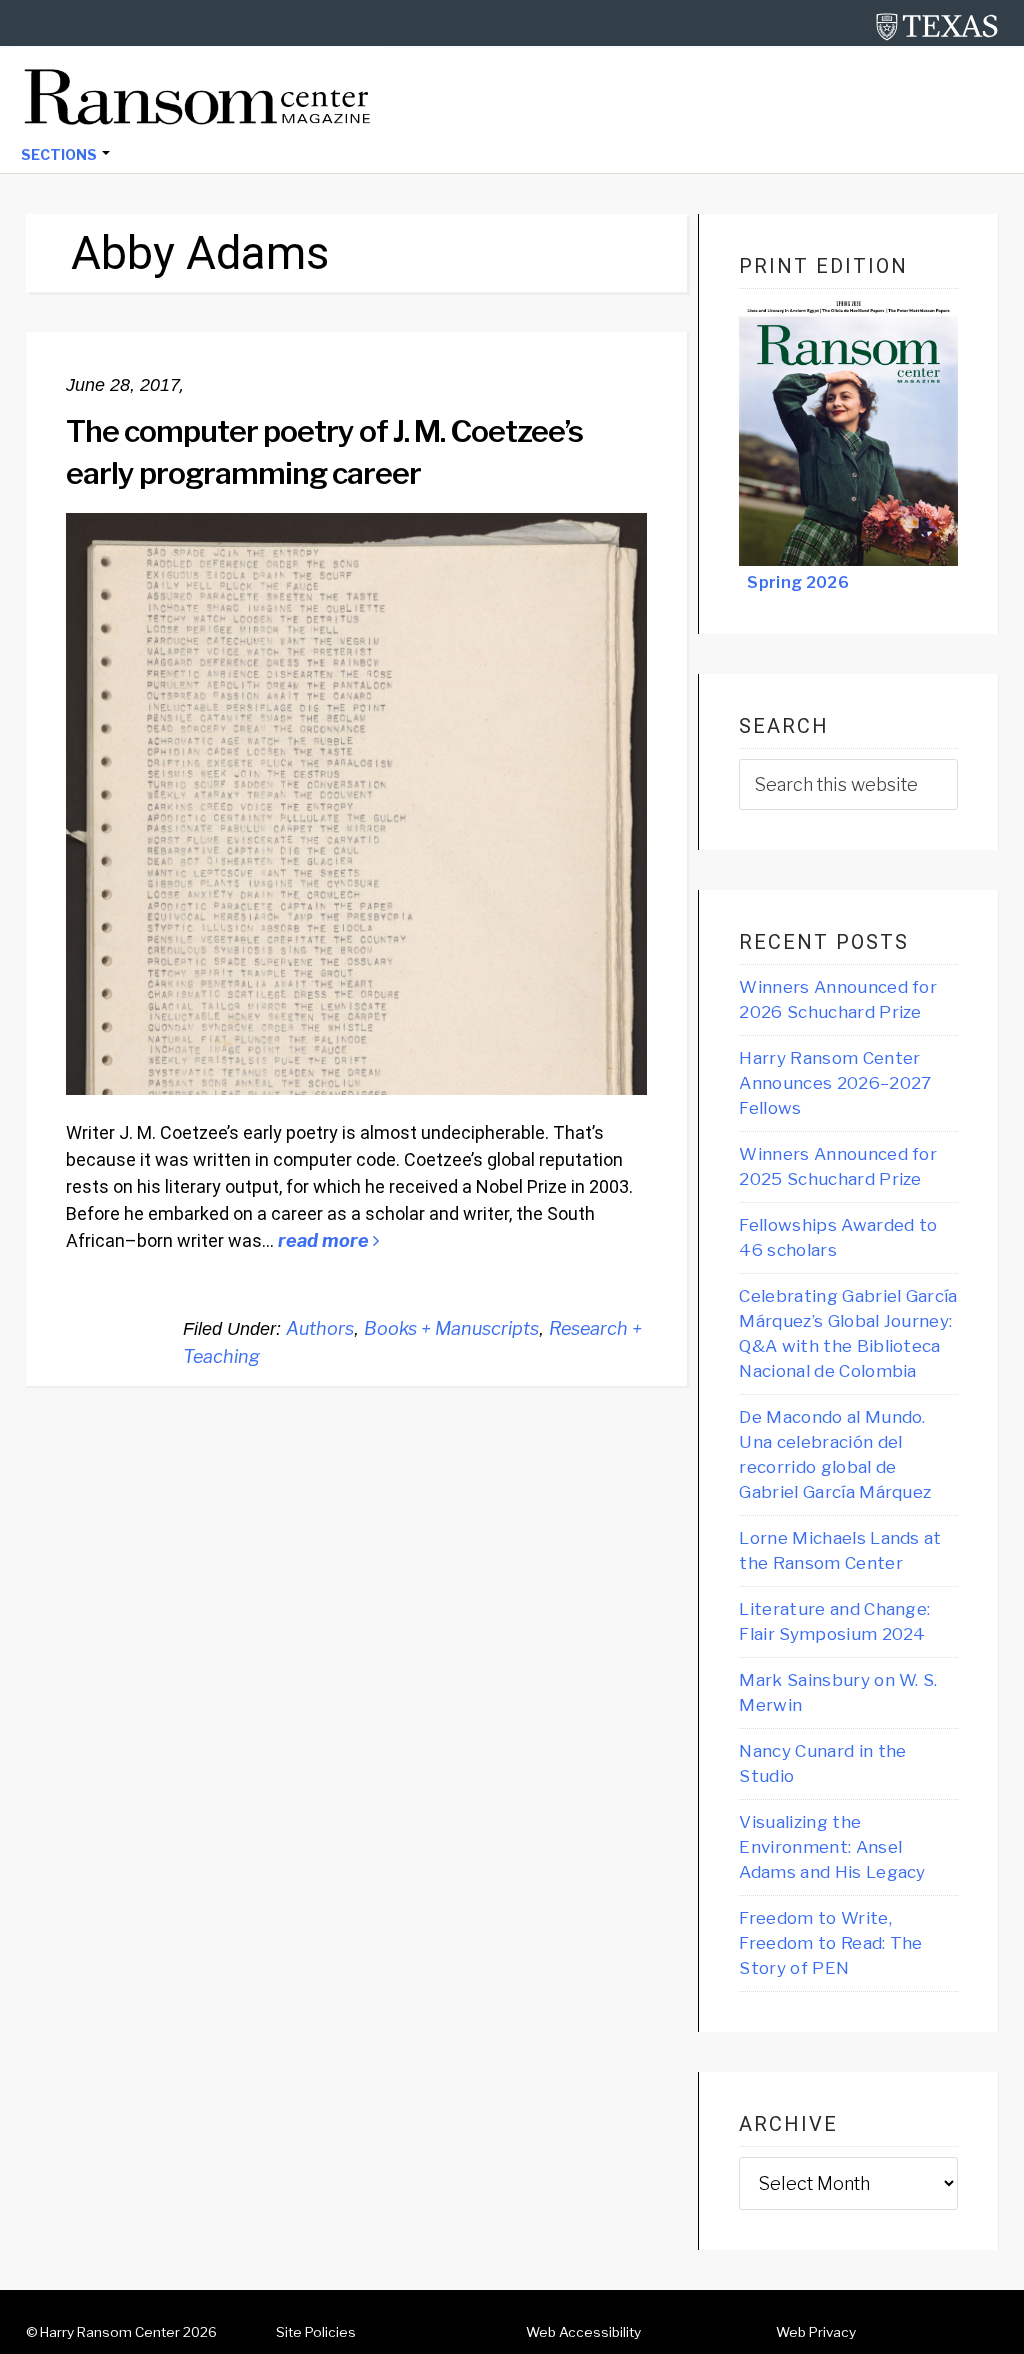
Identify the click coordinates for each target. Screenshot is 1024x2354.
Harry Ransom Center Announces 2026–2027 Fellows (835, 1083)
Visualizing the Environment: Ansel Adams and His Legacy (832, 1847)
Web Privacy (816, 2332)
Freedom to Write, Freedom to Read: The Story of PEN (830, 1943)
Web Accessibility (583, 2332)
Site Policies (316, 2332)
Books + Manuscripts (451, 1328)
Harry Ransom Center (110, 2332)
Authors (320, 1328)
